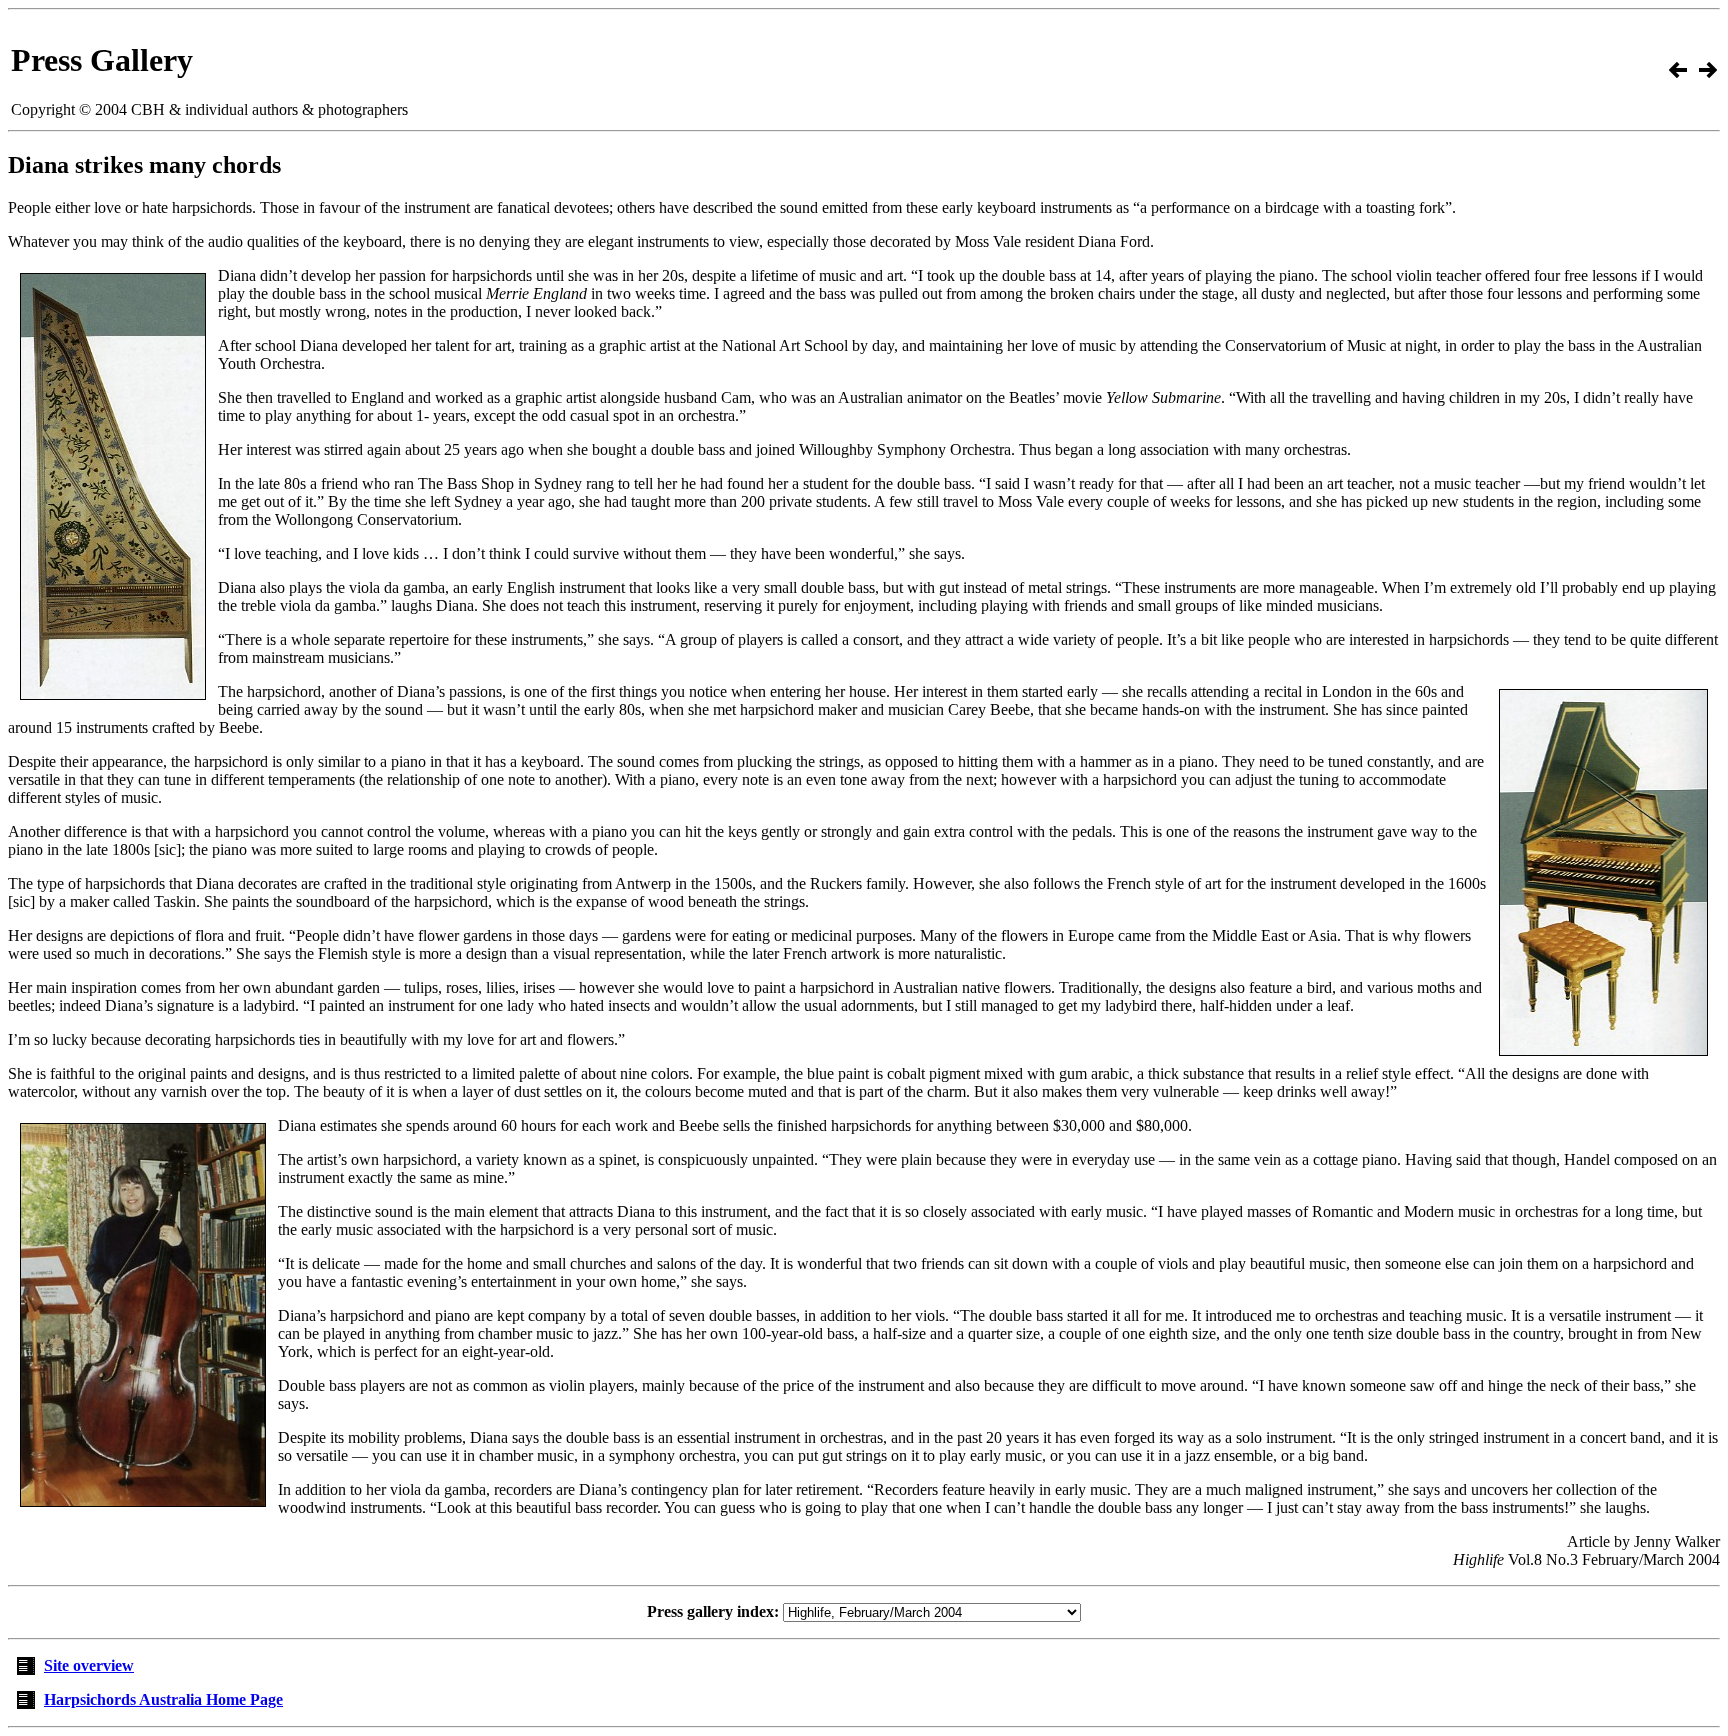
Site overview (89, 1665)
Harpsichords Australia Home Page (163, 1699)
